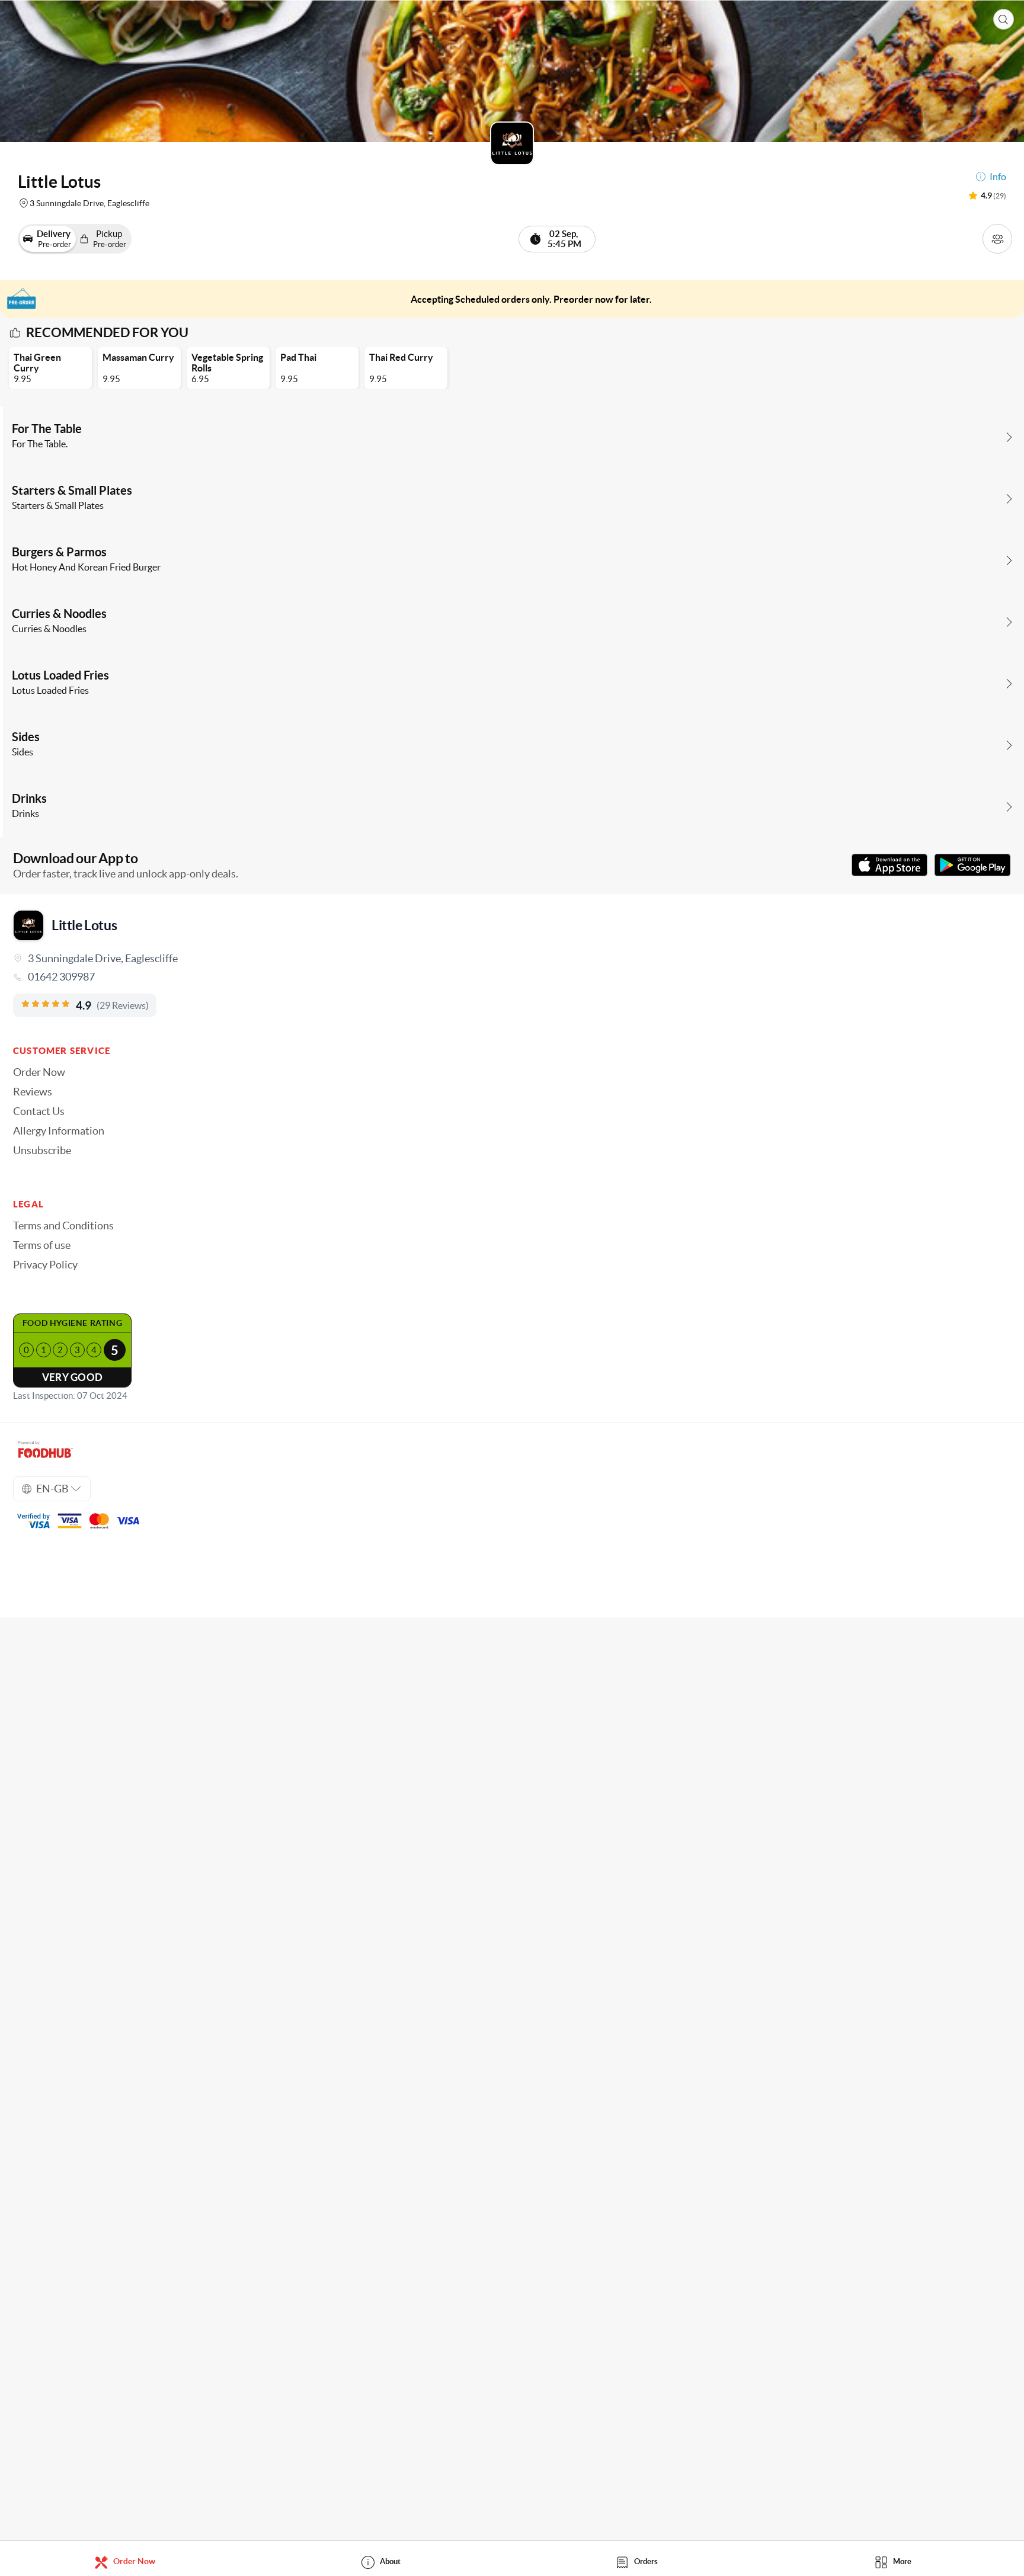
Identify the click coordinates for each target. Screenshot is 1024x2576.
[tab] (128, 2561)
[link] (512, 977)
